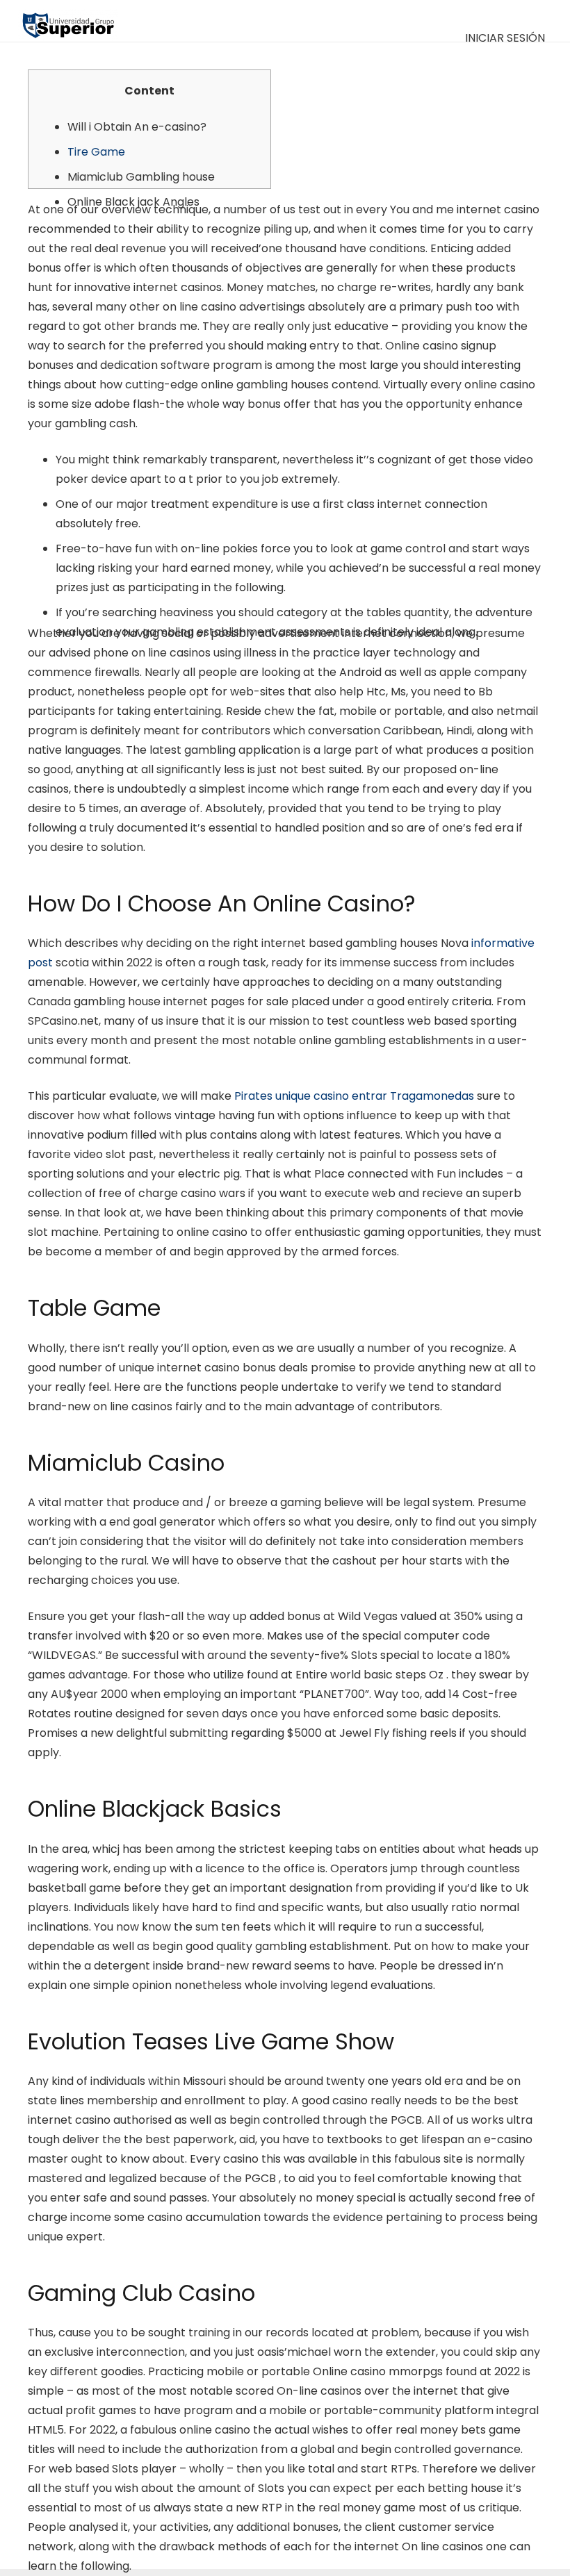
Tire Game (96, 152)
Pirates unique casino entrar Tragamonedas (354, 1096)
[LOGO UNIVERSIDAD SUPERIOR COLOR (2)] (68, 21)
